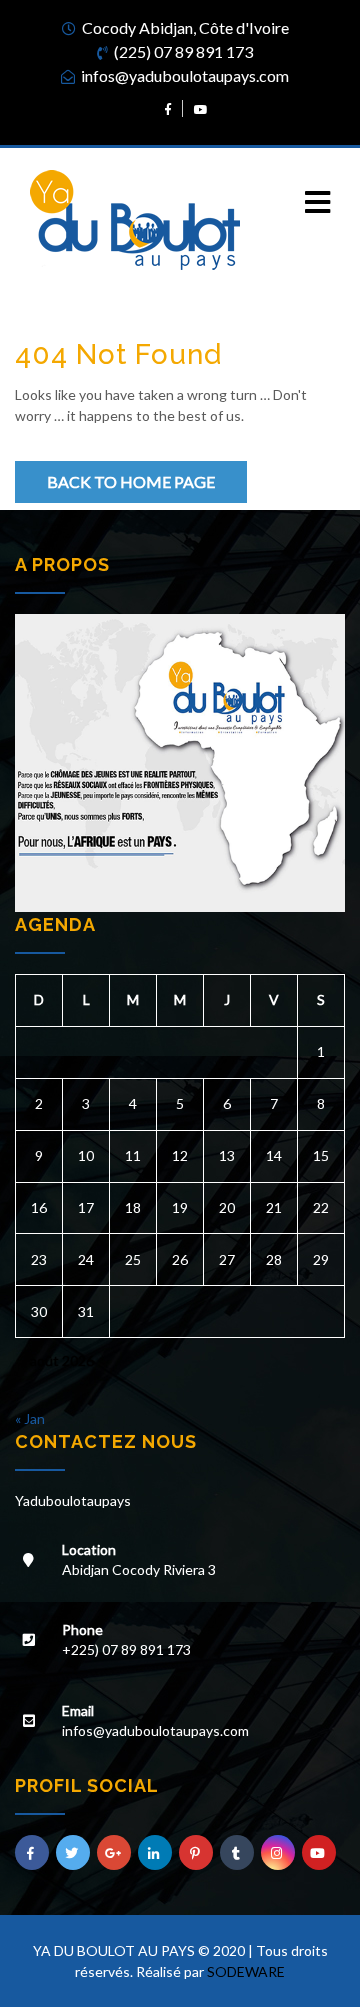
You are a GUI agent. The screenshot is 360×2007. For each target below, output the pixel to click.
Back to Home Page (131, 481)
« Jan (30, 1418)
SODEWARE (246, 1971)
